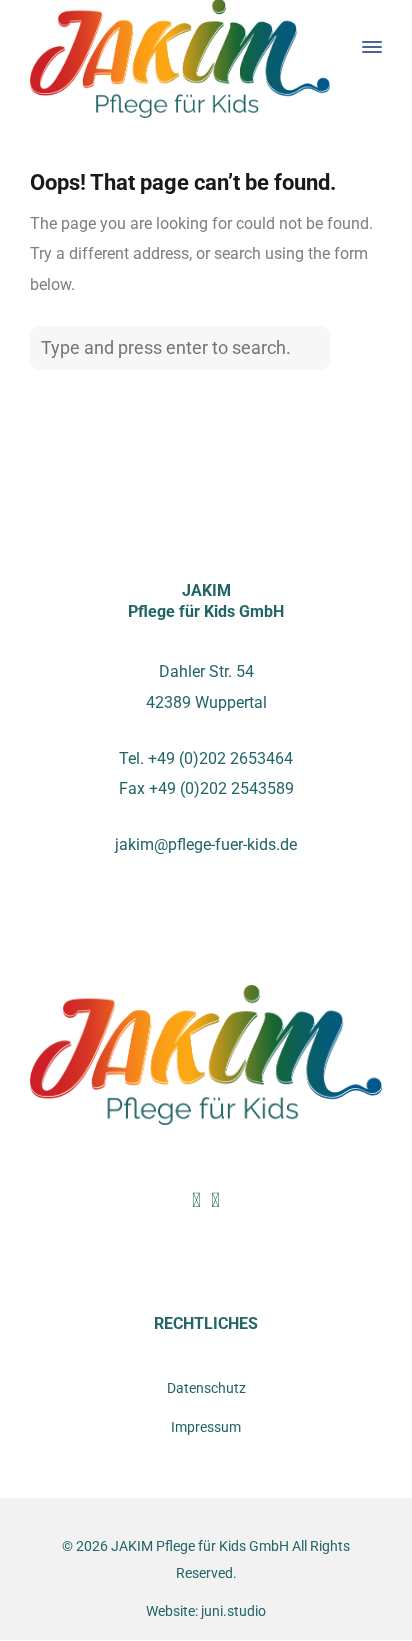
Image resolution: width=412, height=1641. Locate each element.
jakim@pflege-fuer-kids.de (206, 844)
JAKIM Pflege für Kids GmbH (200, 1546)
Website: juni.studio (206, 1611)
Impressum (206, 1427)
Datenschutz (206, 1388)
